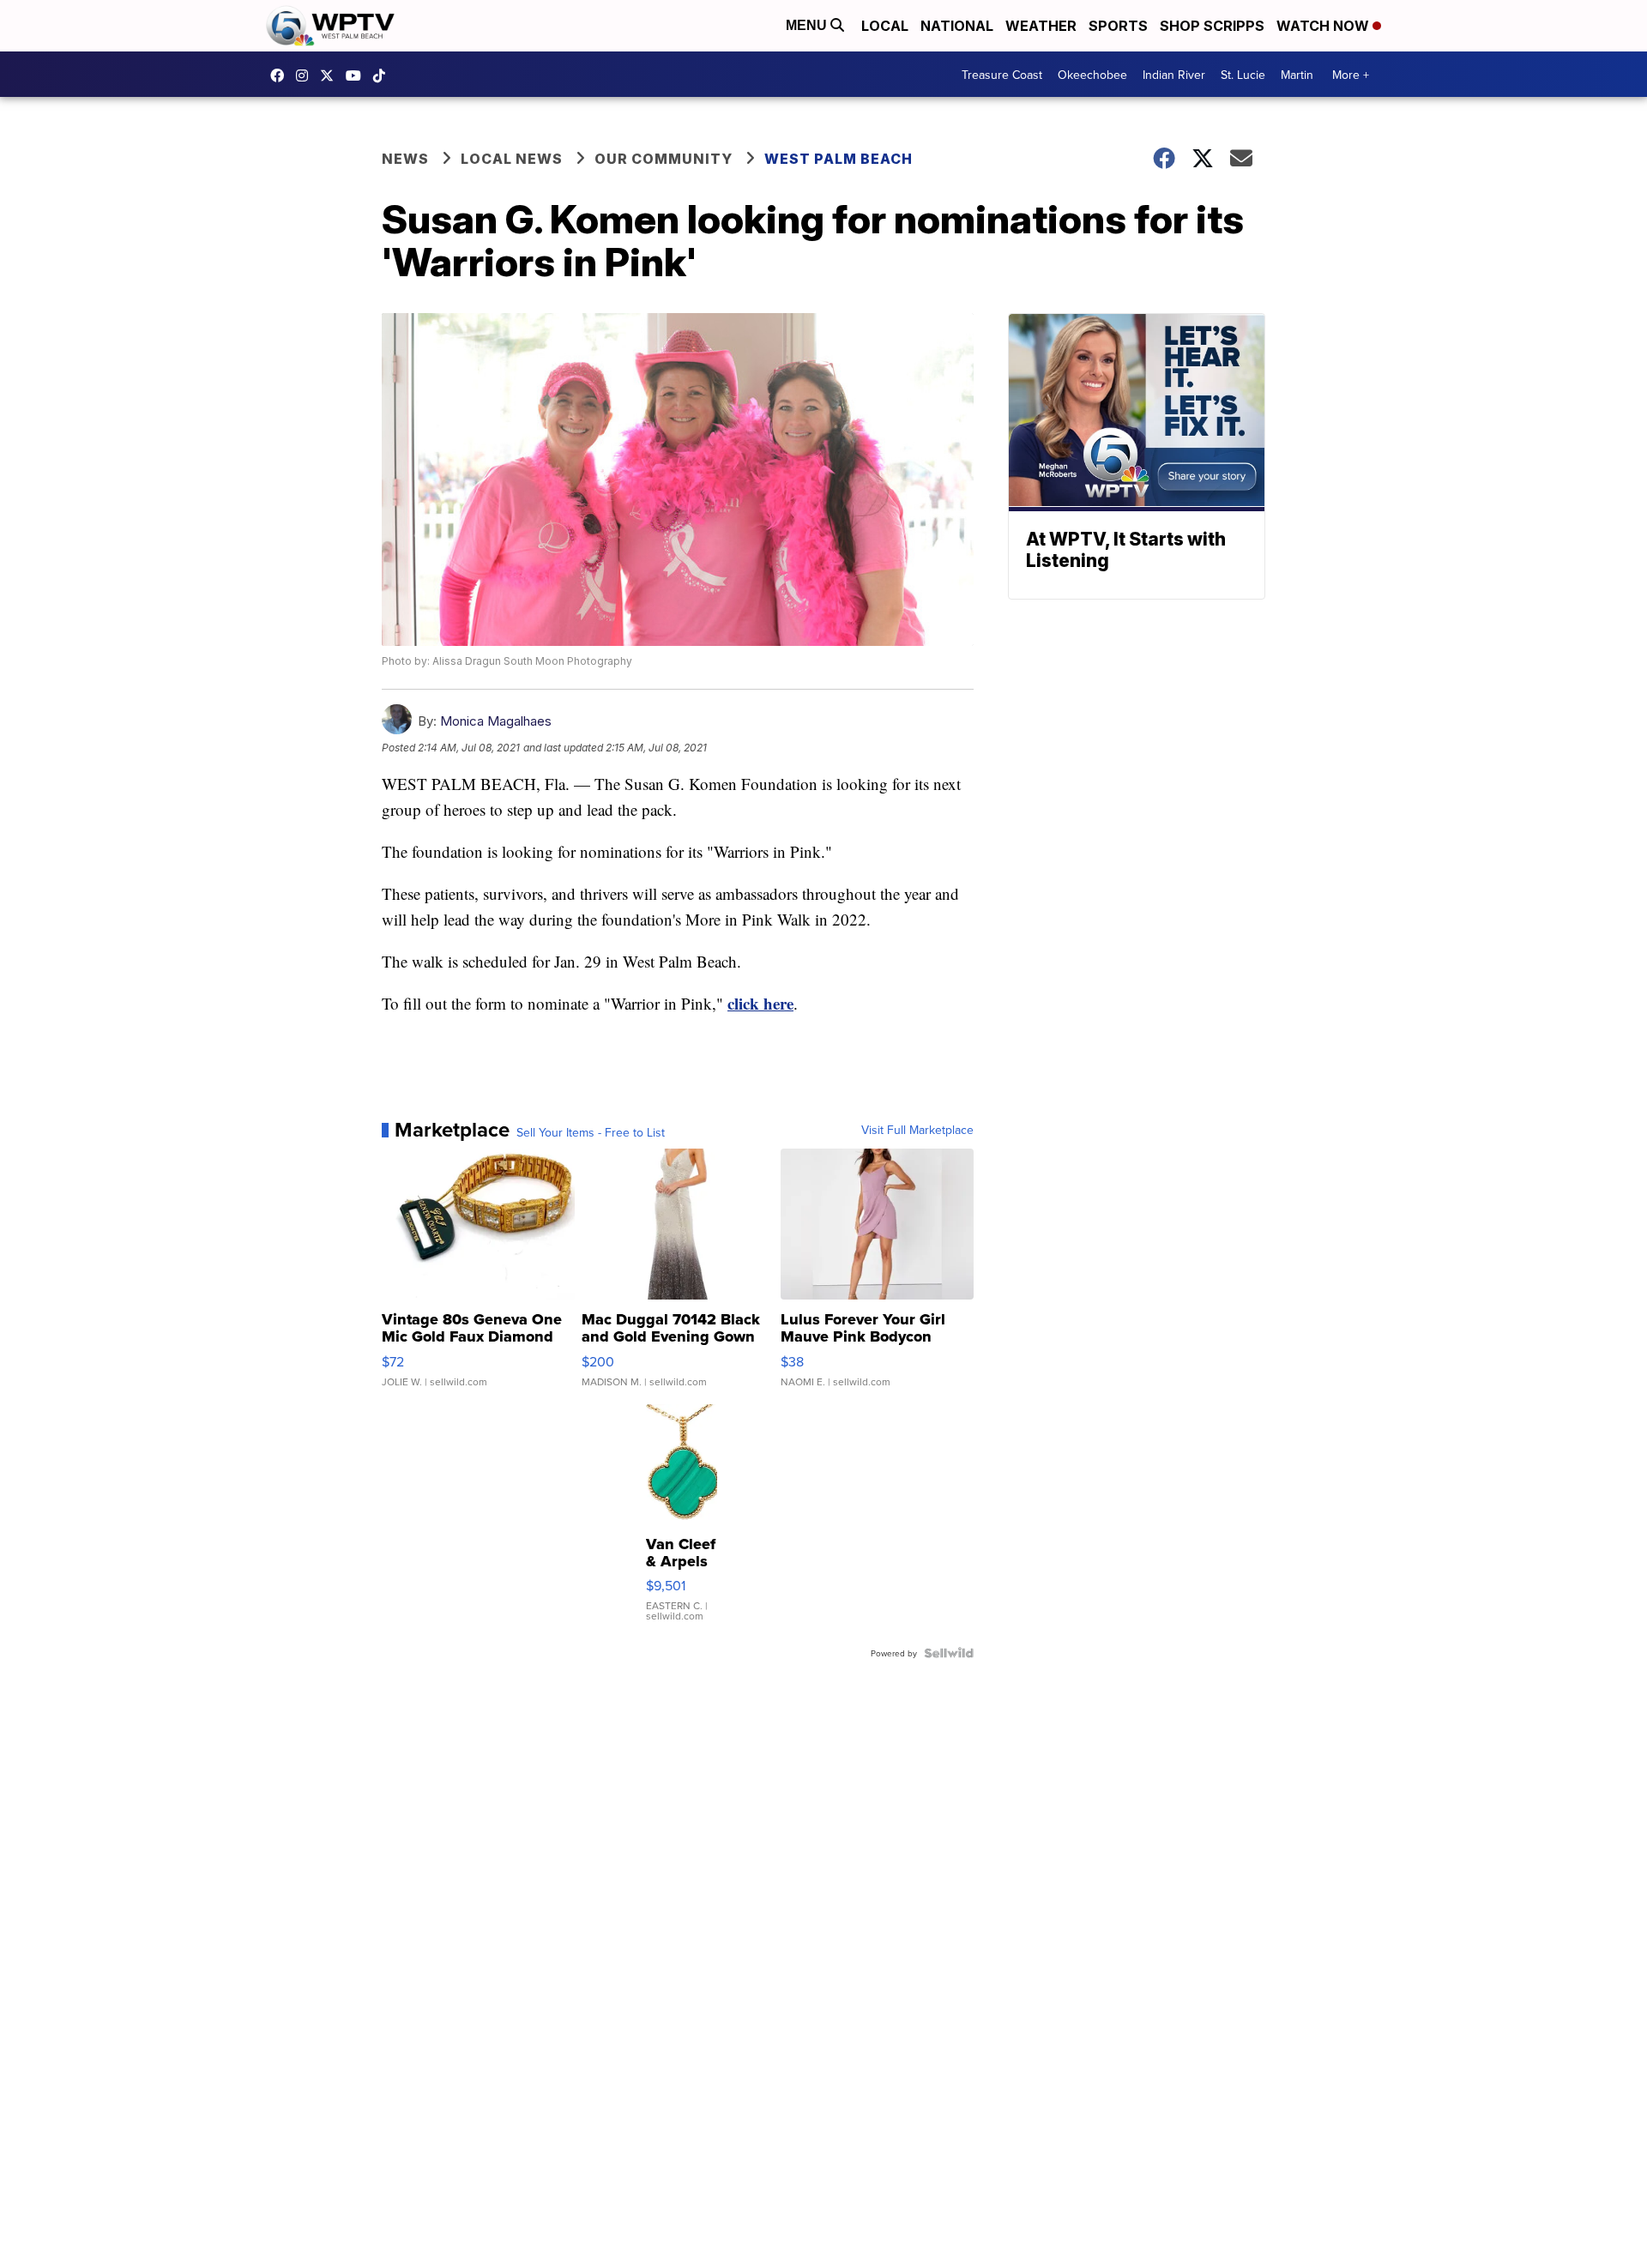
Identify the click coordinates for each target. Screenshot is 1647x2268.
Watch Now (1324, 26)
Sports (1118, 26)
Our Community (664, 159)
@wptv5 (383, 75)
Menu (808, 25)
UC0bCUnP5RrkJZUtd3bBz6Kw (358, 75)
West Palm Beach (839, 159)
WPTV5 (281, 75)
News (405, 159)
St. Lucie (1243, 75)
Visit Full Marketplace (917, 1130)
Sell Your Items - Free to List (591, 1132)
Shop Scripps (1212, 26)
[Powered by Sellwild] (949, 1653)
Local (885, 26)
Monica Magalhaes (496, 721)
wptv (306, 75)
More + (1351, 75)
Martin (1297, 75)
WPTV (331, 75)
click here (760, 1003)
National (957, 26)
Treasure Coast (1002, 75)
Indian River (1174, 75)
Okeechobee (1092, 75)
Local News (512, 159)
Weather (1041, 26)
